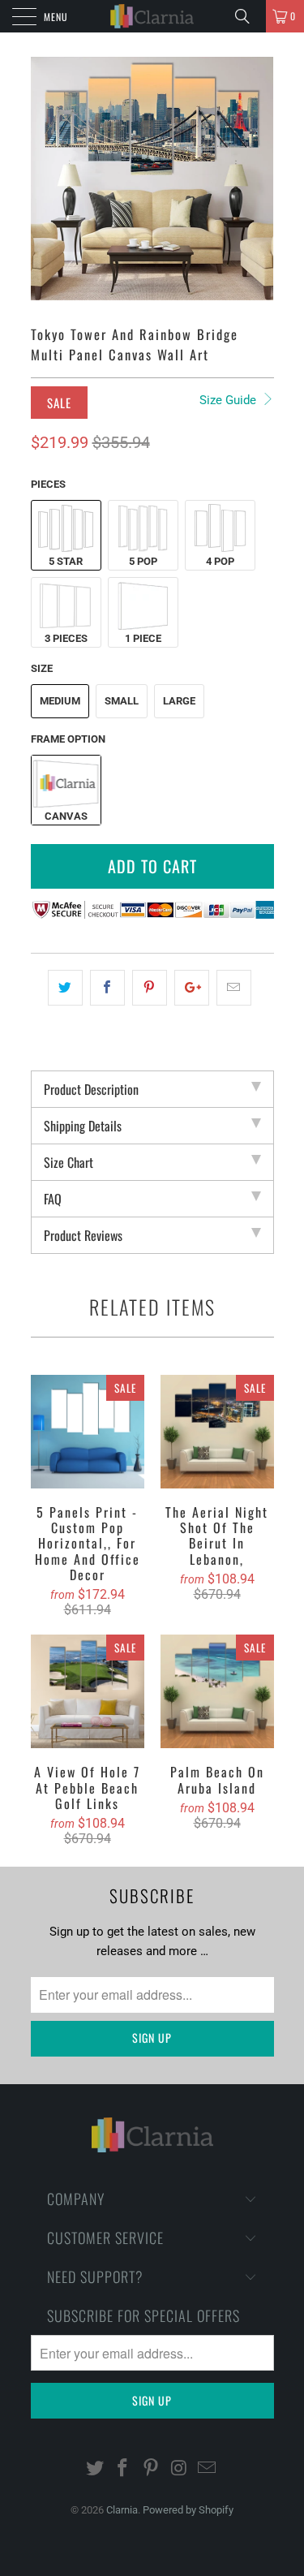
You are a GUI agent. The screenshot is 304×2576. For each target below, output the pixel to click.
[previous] (46, 179)
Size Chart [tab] (69, 1162)
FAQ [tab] (53, 1199)
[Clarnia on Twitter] (95, 2469)
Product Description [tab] (91, 1089)
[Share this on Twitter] (65, 988)
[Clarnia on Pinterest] (152, 2469)
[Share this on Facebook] (107, 988)
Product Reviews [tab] (83, 1235)
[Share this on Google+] (192, 988)
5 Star (66, 561)
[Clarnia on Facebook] (123, 2469)
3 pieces (66, 638)
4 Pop (220, 561)
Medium (60, 701)
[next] (259, 179)
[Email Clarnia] (208, 2469)
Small (122, 701)
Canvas (66, 816)
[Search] (248, 16)
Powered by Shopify (188, 2510)
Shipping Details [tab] (83, 1126)
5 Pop (143, 561)
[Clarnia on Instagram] (179, 2469)
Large (179, 701)
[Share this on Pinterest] (150, 988)
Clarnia (122, 2510)
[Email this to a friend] (234, 988)
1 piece (143, 638)
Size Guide (229, 400)
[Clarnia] (152, 16)
